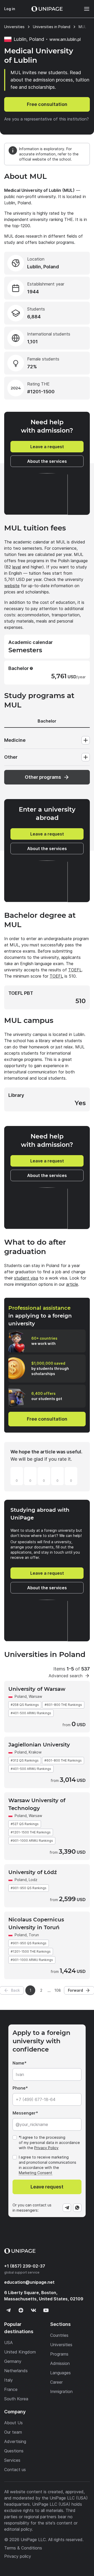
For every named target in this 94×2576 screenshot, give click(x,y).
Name (18, 2063)
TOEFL (75, 970)
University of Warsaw (37, 1689)
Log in (10, 9)
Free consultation (47, 104)
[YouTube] (46, 2310)
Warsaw (35, 1696)
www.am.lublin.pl (65, 39)
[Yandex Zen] (21, 2310)
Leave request (47, 2187)
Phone (19, 2088)
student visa (26, 1278)
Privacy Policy (46, 2148)
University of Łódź (33, 1872)
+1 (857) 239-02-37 (25, 2266)
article (72, 1284)
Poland (21, 1696)
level (17, 567)
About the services (47, 461)
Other (11, 757)
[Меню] (84, 9)
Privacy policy (18, 2556)
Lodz (33, 1880)
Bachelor (47, 721)
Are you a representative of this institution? (46, 119)
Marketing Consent (36, 2173)
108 (58, 1990)
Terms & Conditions (23, 2548)
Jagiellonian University (39, 1745)
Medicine (15, 740)
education (29, 2282)
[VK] (33, 2310)
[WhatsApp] (77, 2208)
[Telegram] (67, 2208)
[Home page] (47, 9)
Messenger (24, 2113)
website (12, 586)
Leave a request (47, 447)
